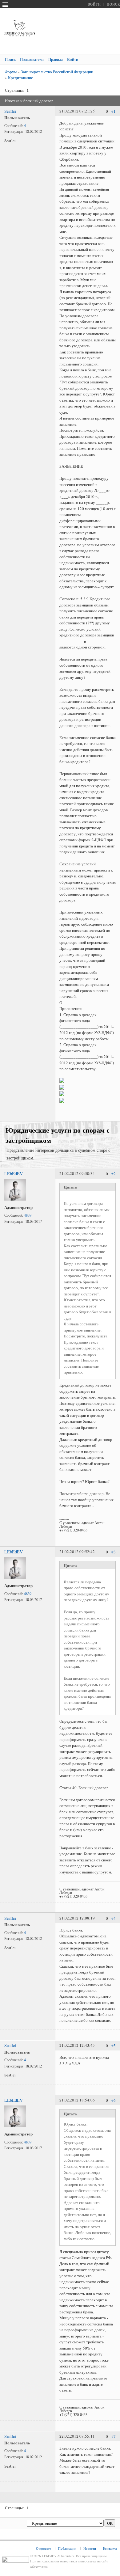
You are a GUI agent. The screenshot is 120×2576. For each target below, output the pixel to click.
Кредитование (20, 78)
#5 (114, 2046)
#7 (114, 2437)
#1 (114, 111)
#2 (114, 1174)
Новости (90, 2548)
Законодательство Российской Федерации (57, 72)
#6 (114, 2101)
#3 (114, 1552)
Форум (11, 72)
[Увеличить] (15, 1199)
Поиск (113, 4)
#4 (114, 1918)
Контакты (110, 2548)
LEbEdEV (14, 1174)
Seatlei (10, 111)
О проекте (44, 2548)
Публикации (67, 2548)
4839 (28, 1215)
